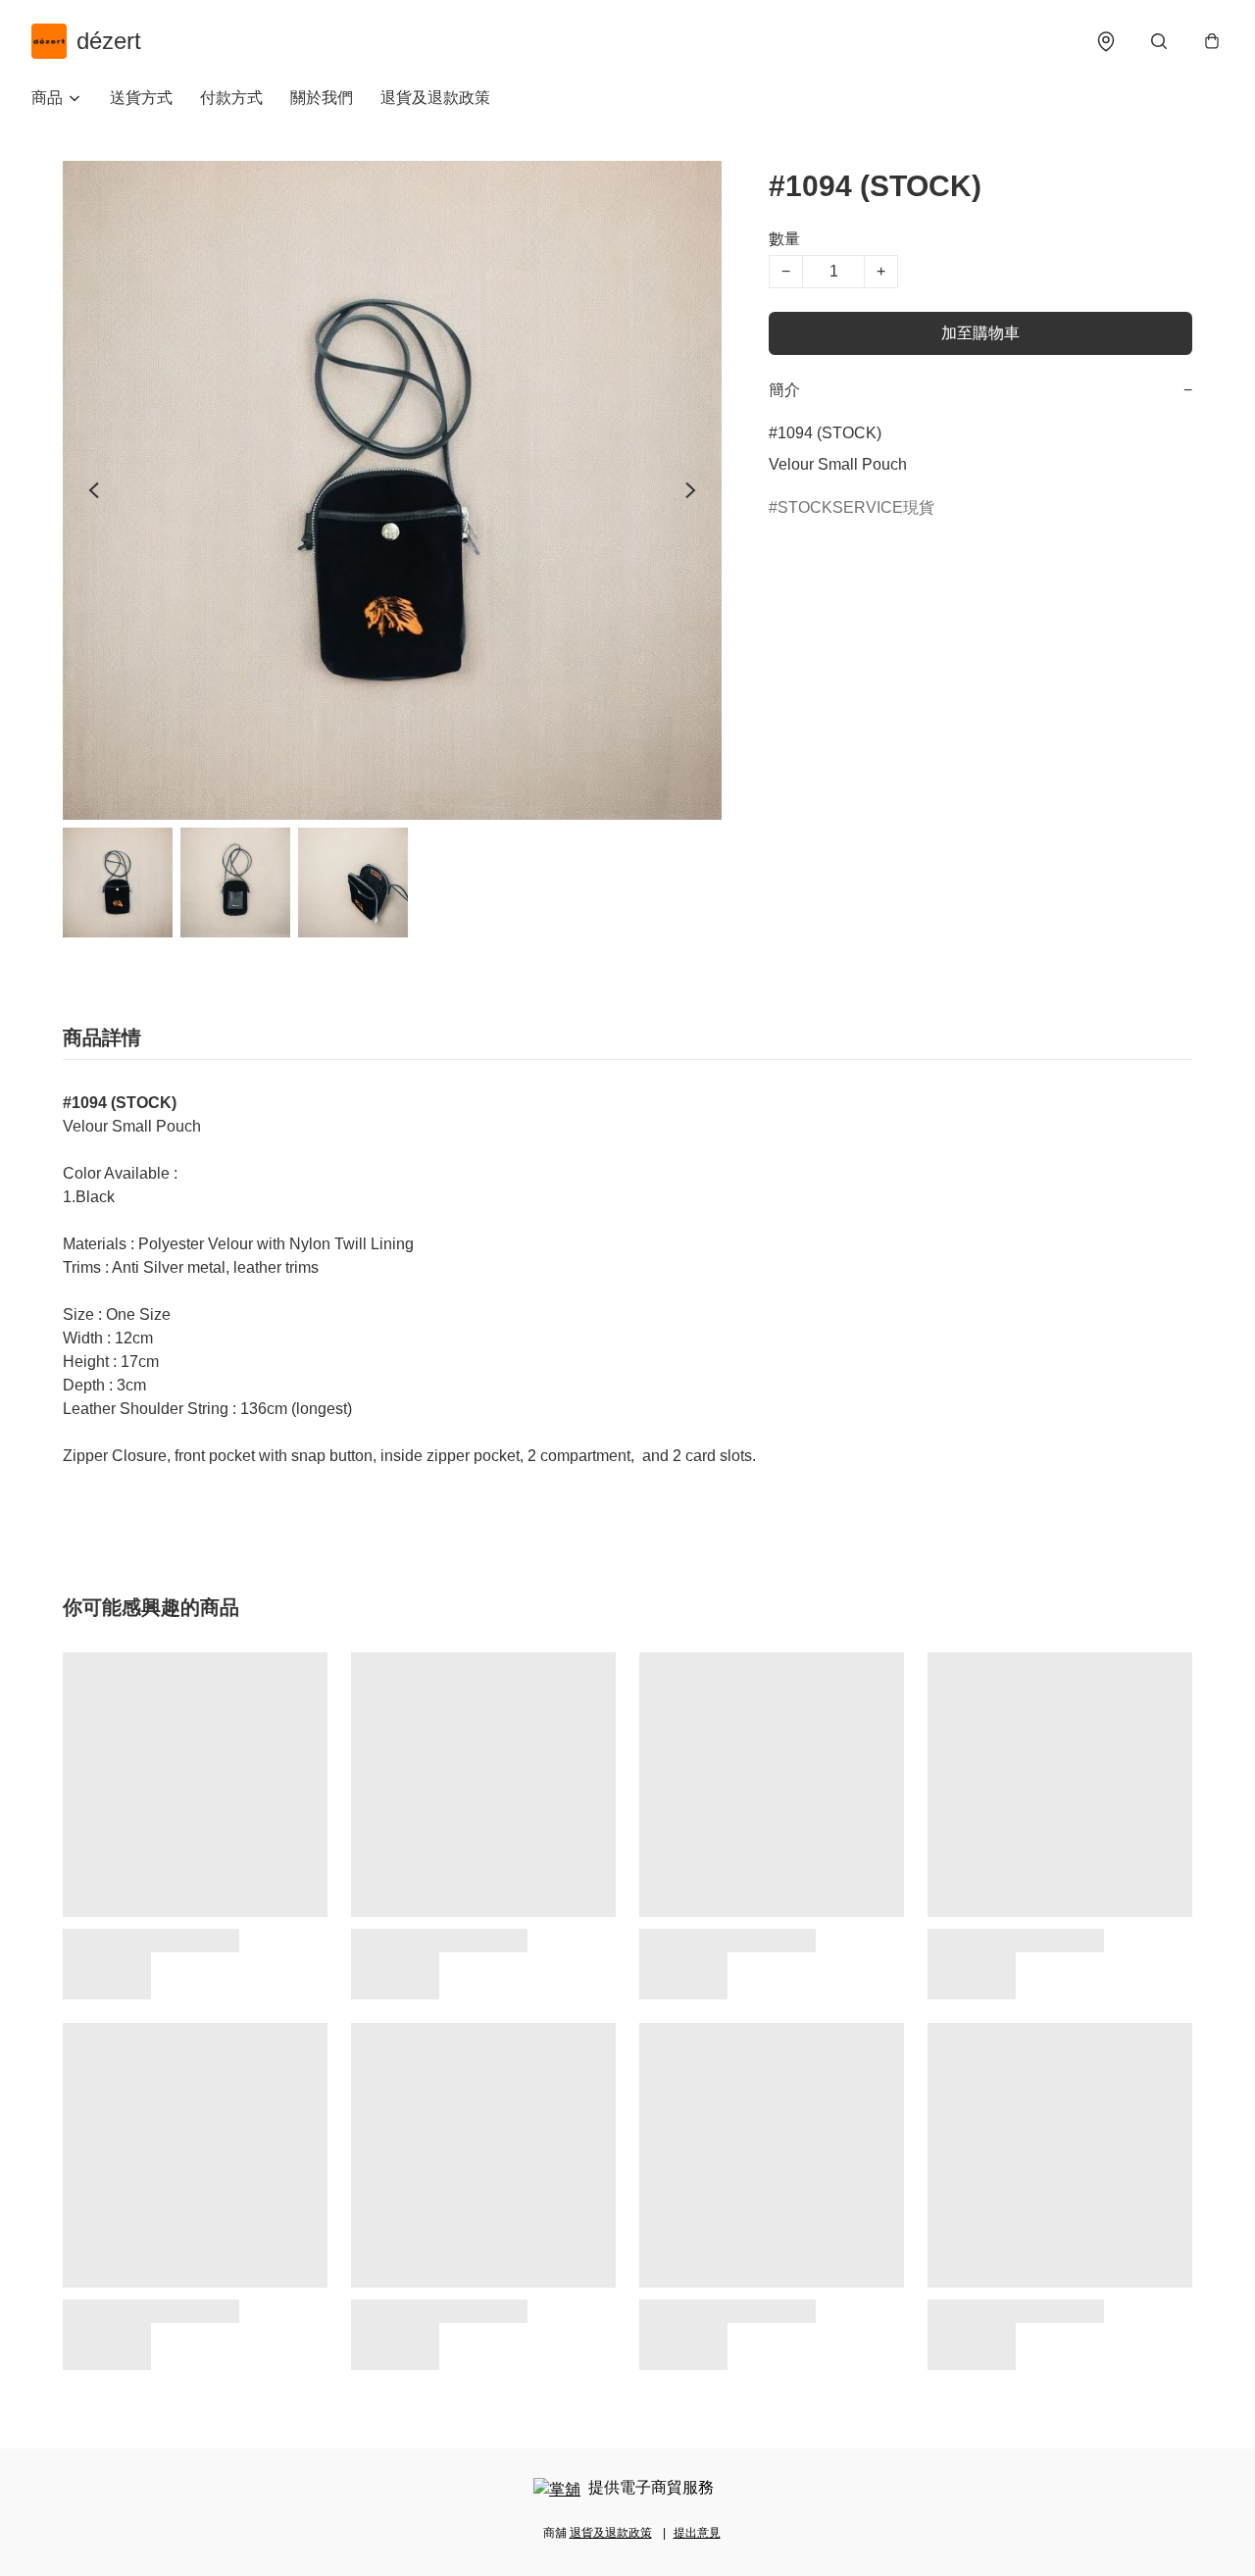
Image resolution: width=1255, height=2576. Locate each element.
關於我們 (322, 98)
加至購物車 (980, 333)
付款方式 (231, 98)
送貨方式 (141, 98)
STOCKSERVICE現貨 (856, 507)
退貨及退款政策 (435, 98)
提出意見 (697, 2533)
